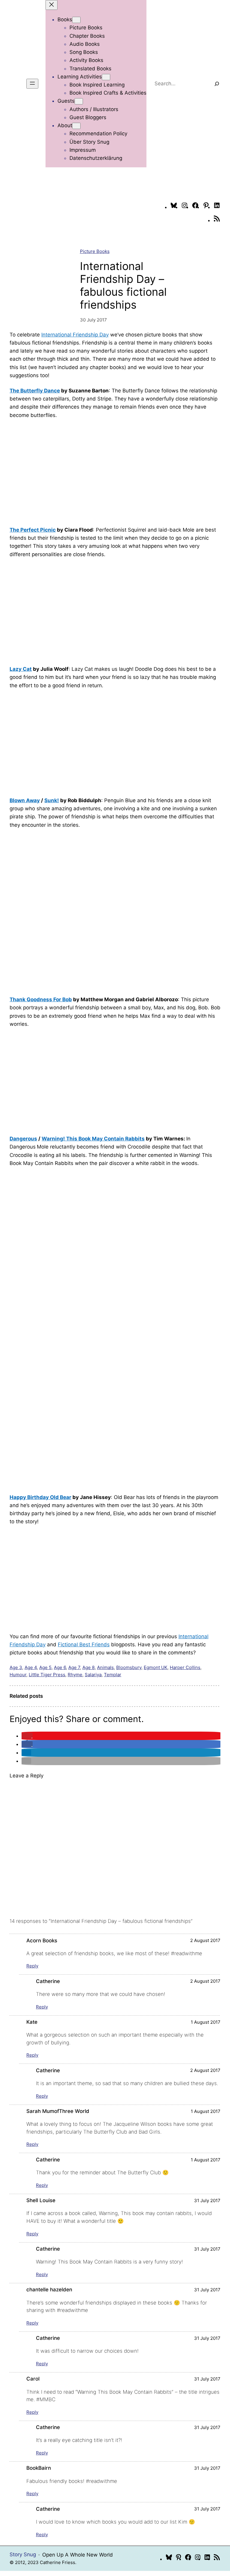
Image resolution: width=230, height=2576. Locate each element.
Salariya (93, 1675)
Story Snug (23, 2554)
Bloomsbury (129, 1667)
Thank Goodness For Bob (41, 999)
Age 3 (16, 1667)
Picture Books (95, 251)
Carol (33, 2379)
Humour (18, 1675)
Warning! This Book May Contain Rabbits (93, 1139)
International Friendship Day (75, 335)
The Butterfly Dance (35, 391)
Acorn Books (42, 1941)
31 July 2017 (207, 2200)
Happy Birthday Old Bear (40, 1497)
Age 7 (74, 1667)
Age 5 (45, 1667)
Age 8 (88, 1667)
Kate (32, 2022)
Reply (32, 1966)
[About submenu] (76, 126)
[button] (27, 1736)
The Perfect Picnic (33, 530)
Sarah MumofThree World (58, 2111)
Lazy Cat (21, 669)
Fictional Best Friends (84, 1644)
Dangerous (23, 1139)
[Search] (217, 84)
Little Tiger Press (47, 1675)
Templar (113, 1675)
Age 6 (60, 1667)
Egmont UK (156, 1667)
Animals (105, 1667)
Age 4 (31, 1667)
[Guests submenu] (79, 101)
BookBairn (39, 2468)
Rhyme (75, 1675)
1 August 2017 (206, 2022)
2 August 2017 (205, 1940)
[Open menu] (32, 84)
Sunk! (52, 800)
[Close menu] (52, 5)
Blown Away (25, 800)
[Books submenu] (76, 20)
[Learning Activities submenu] (106, 77)
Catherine (48, 1981)
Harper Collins (185, 1667)
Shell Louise (41, 2200)
